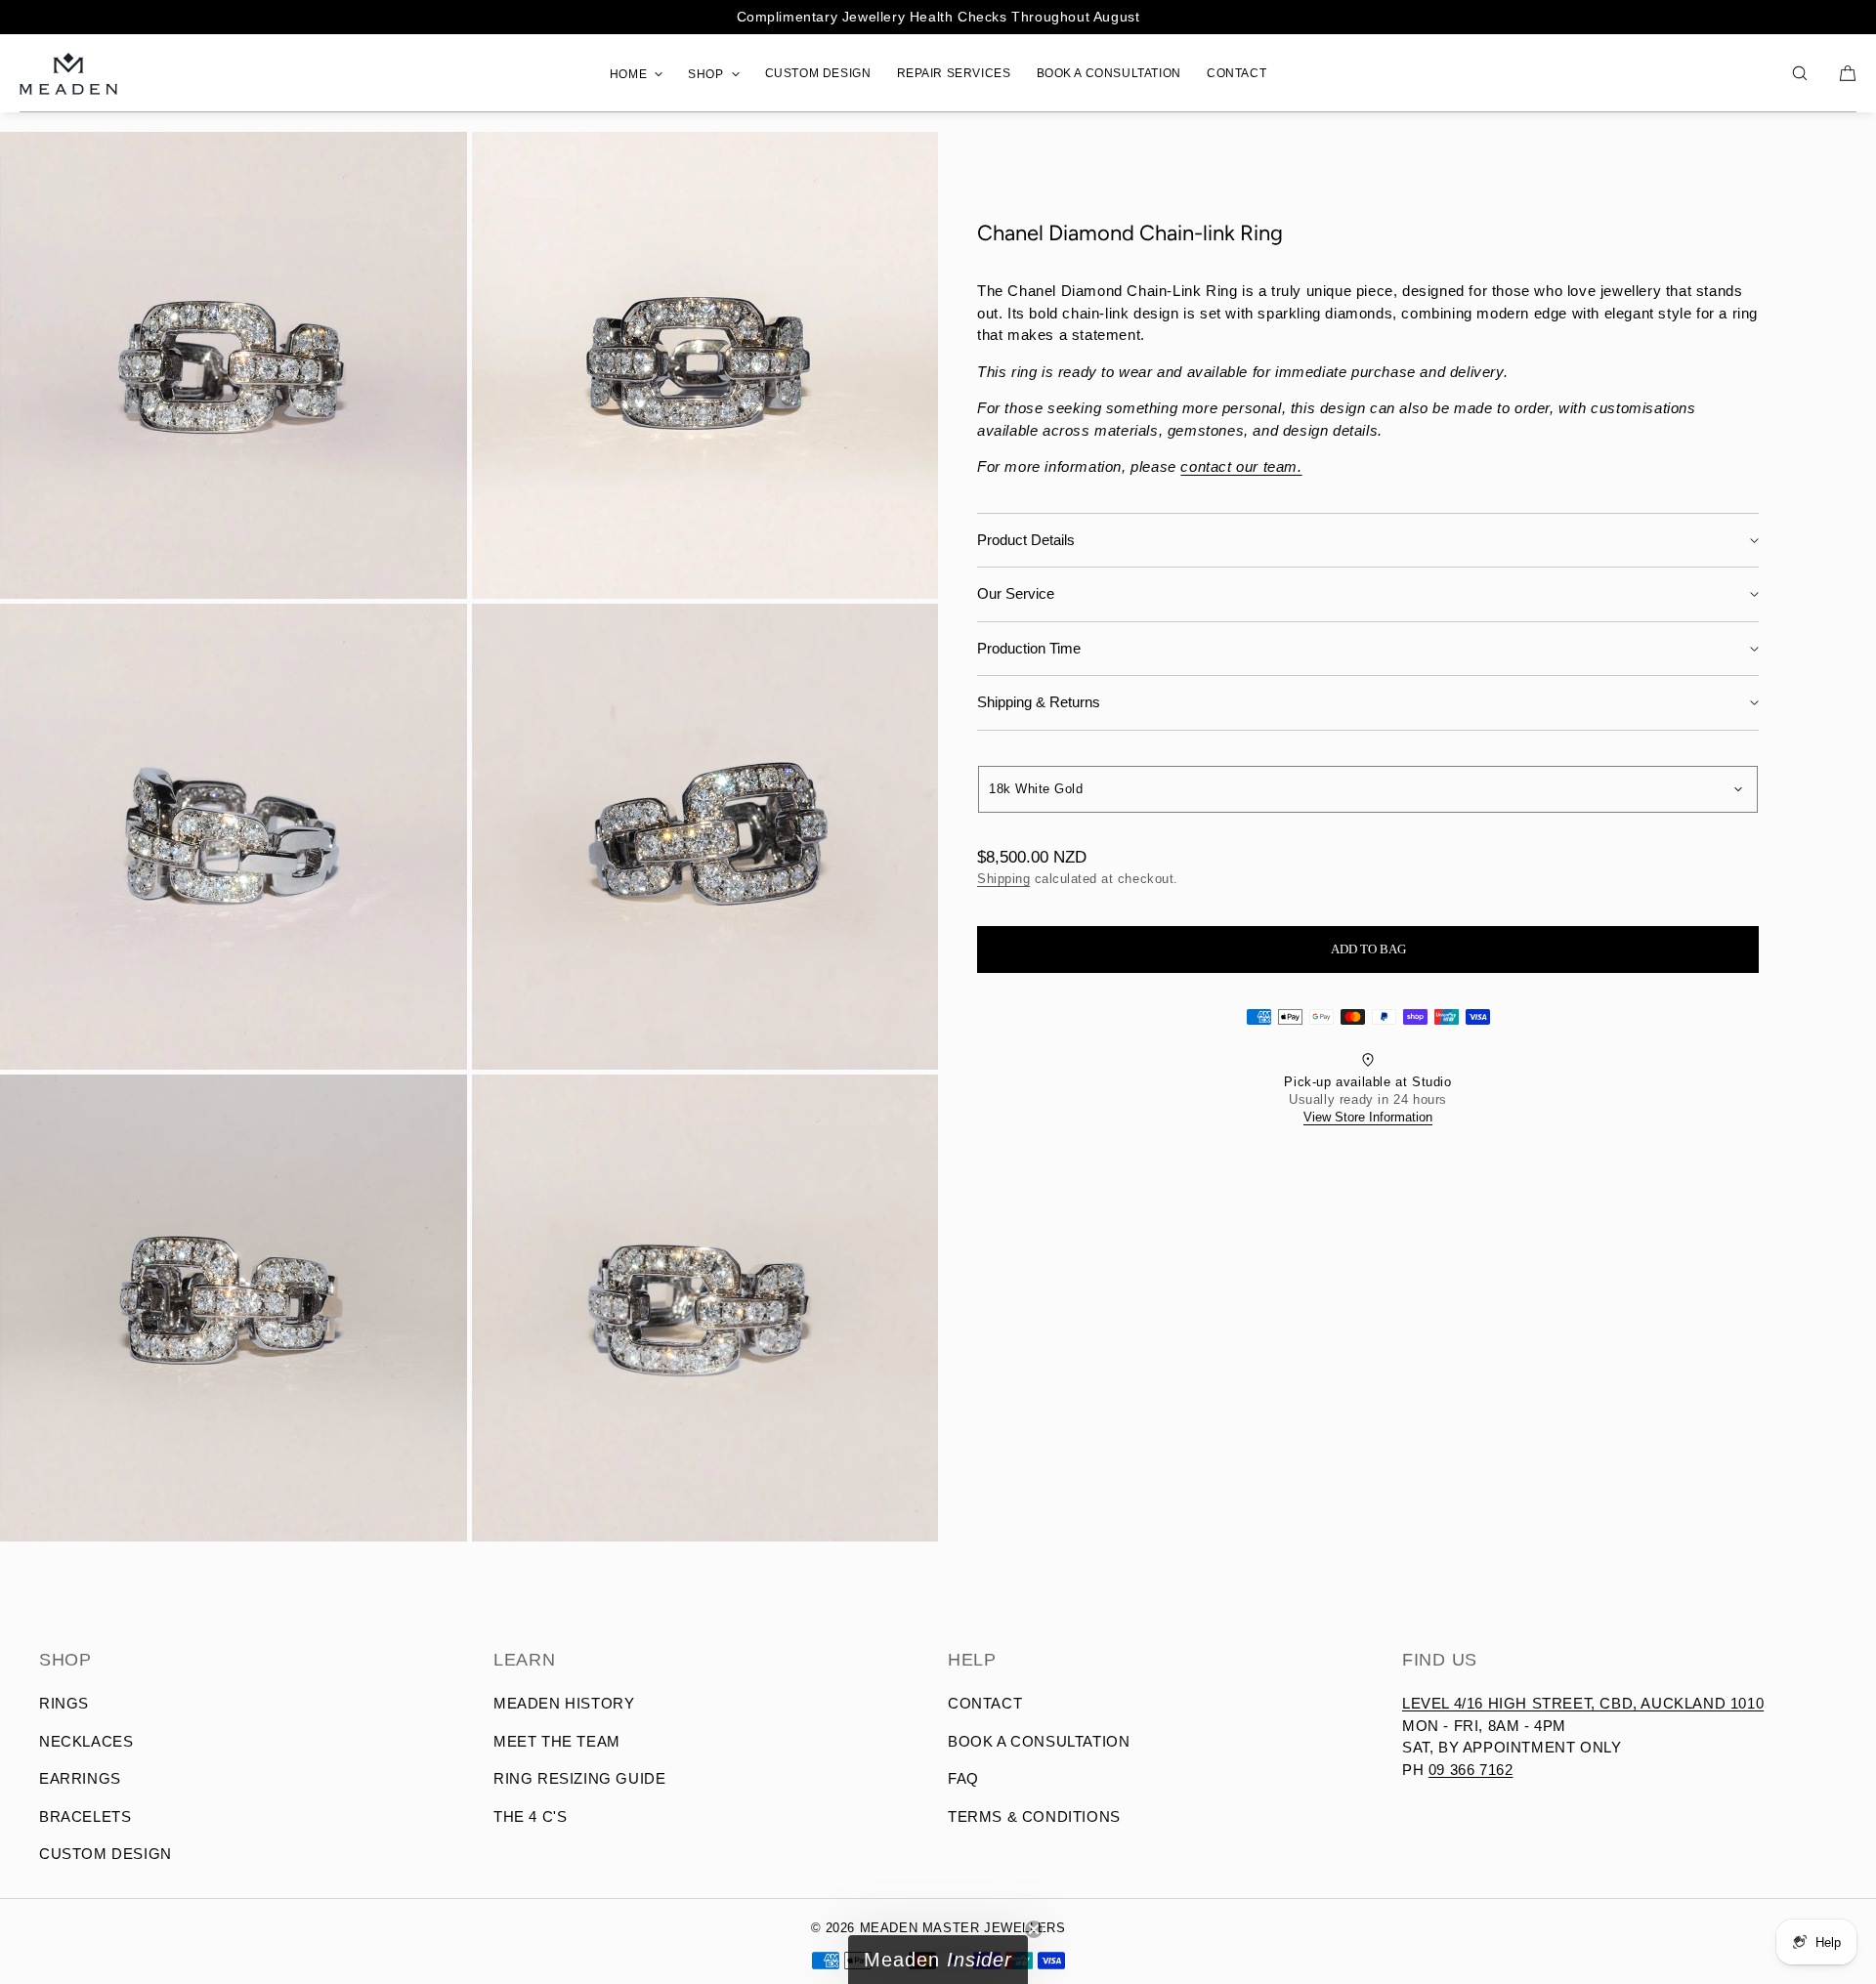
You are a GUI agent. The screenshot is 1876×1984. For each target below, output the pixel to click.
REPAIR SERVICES (954, 73)
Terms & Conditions (1034, 1816)
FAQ (963, 1778)
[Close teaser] (1034, 1929)
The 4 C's (530, 1816)
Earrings (80, 1778)
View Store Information (1368, 1118)
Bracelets (85, 1816)
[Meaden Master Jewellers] (68, 73)
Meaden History (564, 1703)
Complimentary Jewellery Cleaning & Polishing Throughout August (938, 17)
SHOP (705, 74)
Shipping (1003, 879)
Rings (64, 1703)
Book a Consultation (1039, 1741)
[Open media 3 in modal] (234, 837)
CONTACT (1236, 73)
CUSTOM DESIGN (818, 73)
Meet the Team (557, 1741)
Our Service (1016, 594)
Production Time (1029, 648)
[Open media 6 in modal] (705, 1308)
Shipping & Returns (1039, 703)
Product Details (1026, 540)
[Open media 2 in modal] (705, 365)
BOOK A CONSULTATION (1109, 73)
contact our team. (1241, 467)
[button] (1800, 73)
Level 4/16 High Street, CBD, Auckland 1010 (1583, 1703)
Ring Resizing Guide (579, 1778)
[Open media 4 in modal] (705, 837)
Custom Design (106, 1854)
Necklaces (86, 1741)
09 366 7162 (1471, 1770)
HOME (628, 74)
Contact (985, 1703)
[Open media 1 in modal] (234, 365)
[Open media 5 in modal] (234, 1308)
